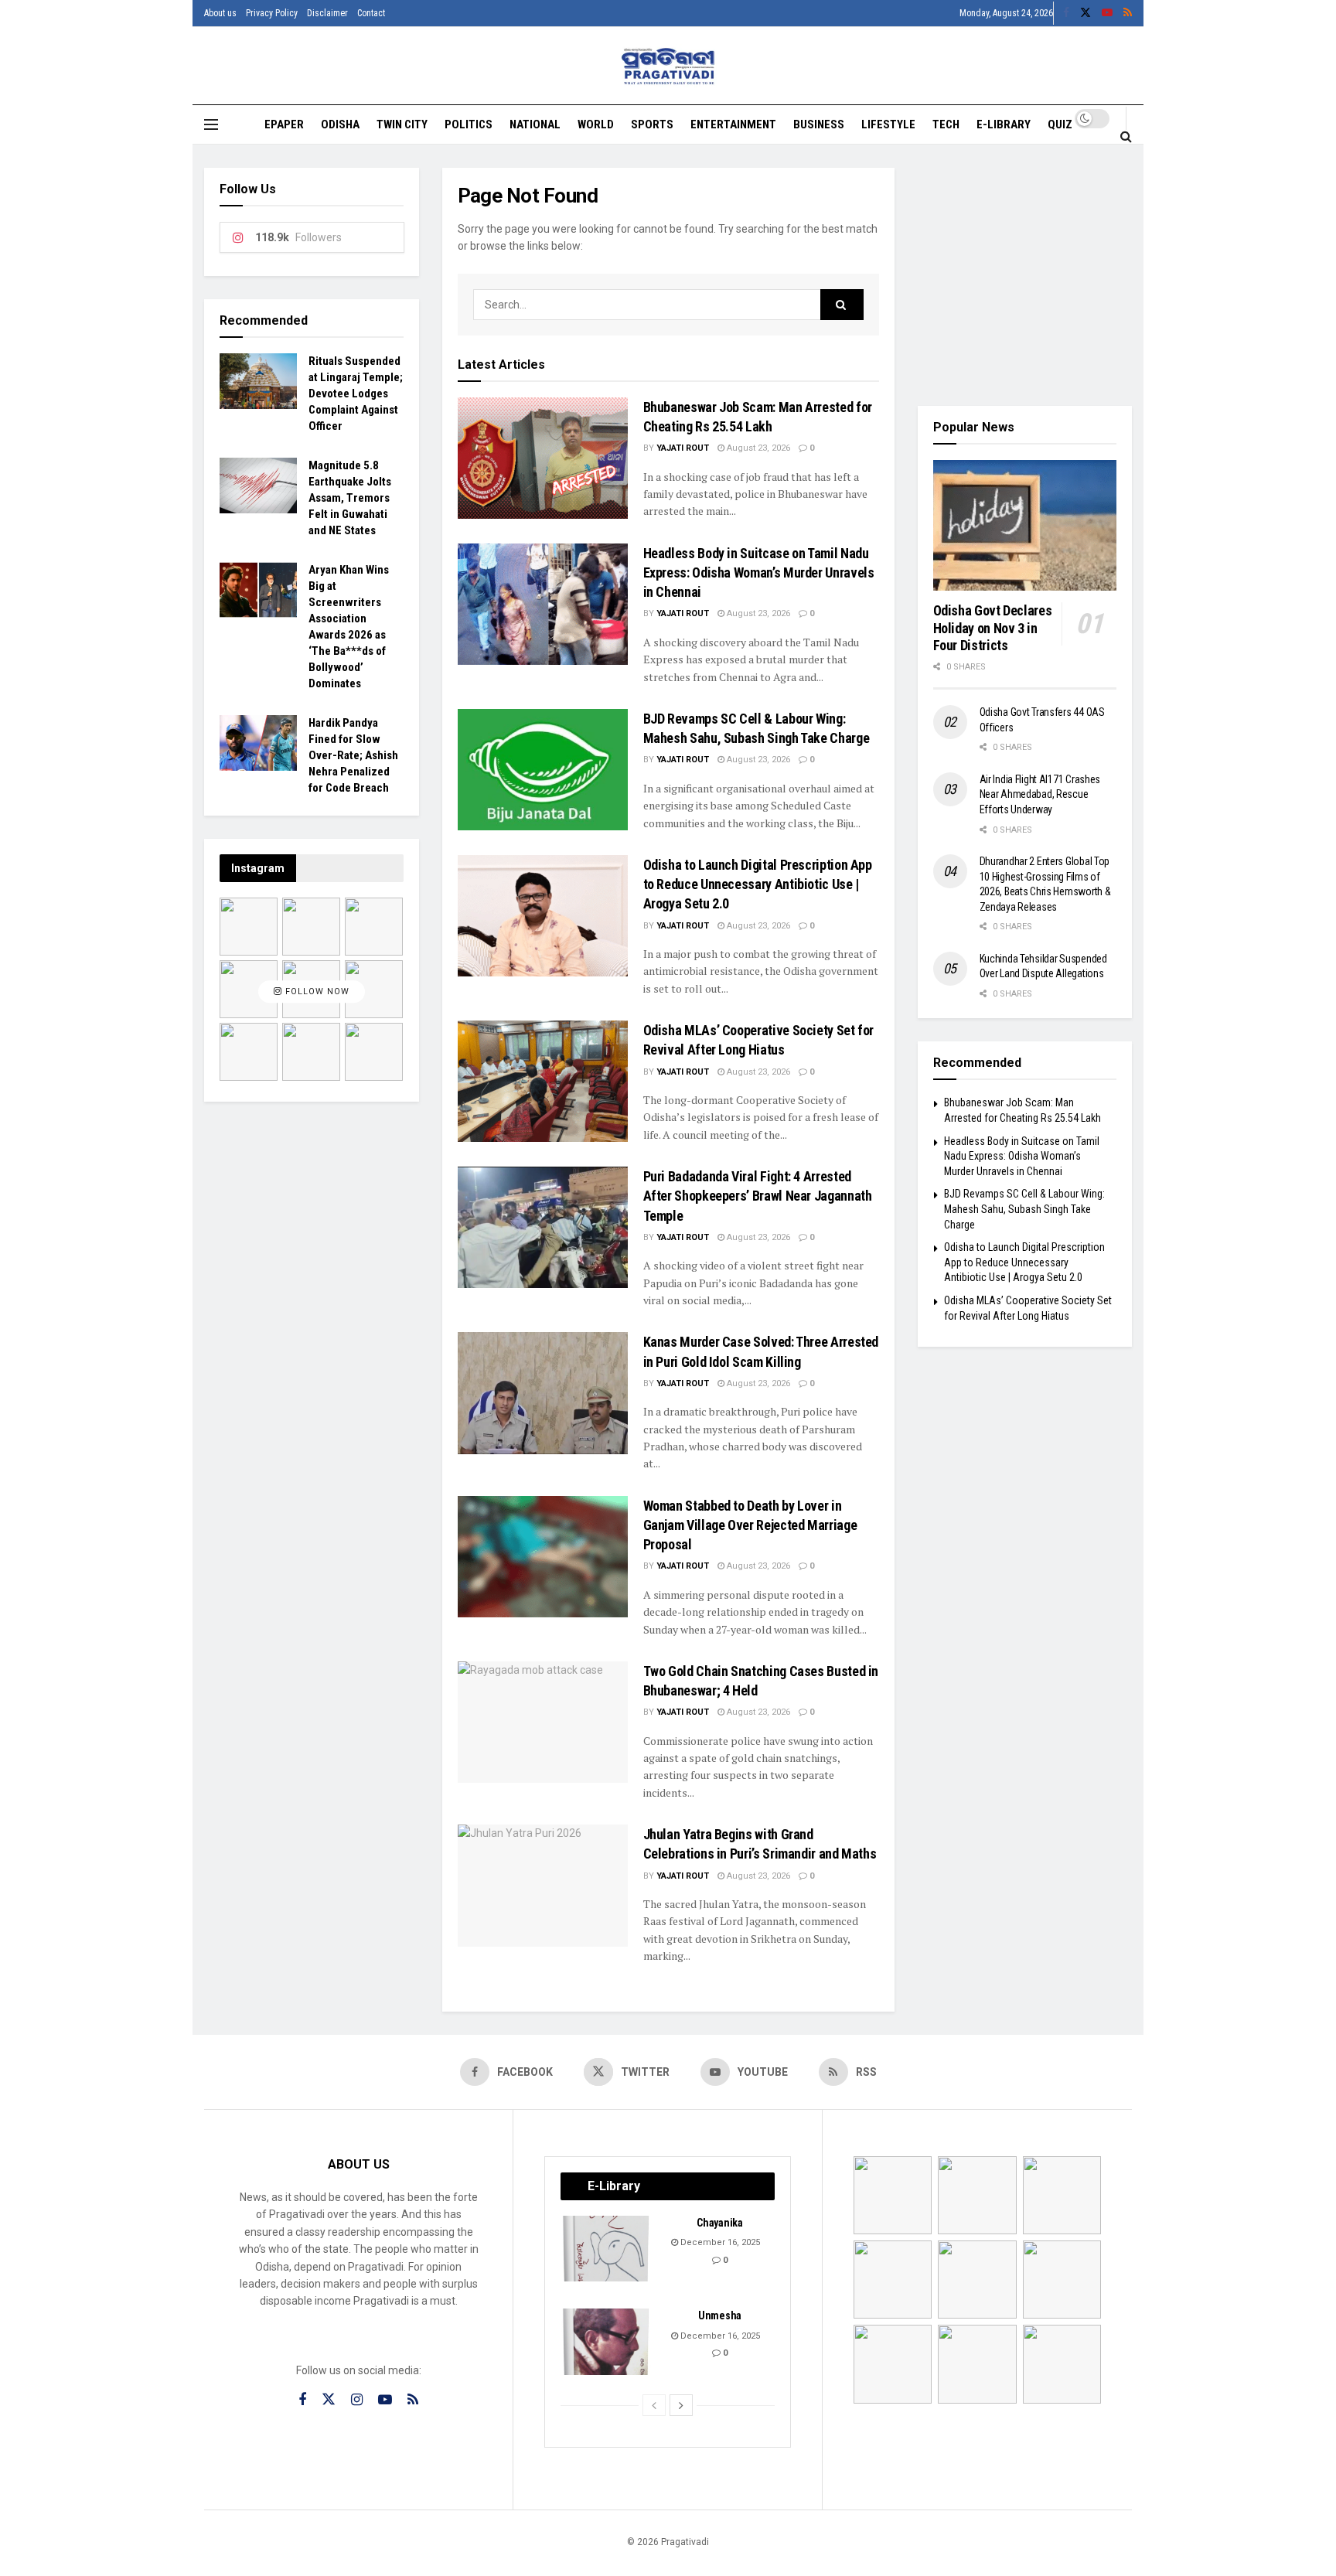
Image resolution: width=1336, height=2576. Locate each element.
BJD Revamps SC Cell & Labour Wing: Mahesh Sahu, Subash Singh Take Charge (1024, 1209)
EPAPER (284, 124)
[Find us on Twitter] (1085, 13)
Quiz (1060, 124)
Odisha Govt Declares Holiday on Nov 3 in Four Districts (993, 628)
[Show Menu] (211, 124)
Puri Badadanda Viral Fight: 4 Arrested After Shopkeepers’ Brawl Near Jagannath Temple (758, 1196)
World (596, 124)
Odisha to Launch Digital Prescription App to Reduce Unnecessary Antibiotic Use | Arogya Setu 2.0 (758, 884)
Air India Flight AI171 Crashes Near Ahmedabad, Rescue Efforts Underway (1040, 794)
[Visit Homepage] (668, 66)
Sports (652, 124)
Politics (469, 124)
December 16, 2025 (719, 2242)
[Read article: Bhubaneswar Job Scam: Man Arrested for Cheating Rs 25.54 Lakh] (543, 458)
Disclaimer (327, 13)
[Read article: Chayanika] (607, 2249)
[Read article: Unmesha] (607, 2342)
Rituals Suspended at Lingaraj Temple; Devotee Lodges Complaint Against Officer (356, 394)
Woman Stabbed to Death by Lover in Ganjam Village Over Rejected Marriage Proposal (750, 1525)
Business (819, 124)
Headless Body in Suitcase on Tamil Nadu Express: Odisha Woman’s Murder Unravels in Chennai (759, 572)
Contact (371, 13)
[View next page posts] (681, 2405)
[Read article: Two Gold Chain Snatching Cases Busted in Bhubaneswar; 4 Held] (543, 1722)
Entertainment (733, 124)
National (535, 124)
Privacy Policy (272, 13)
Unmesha (720, 2315)
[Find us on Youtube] (1107, 13)
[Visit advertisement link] (1025, 275)
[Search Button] (1126, 136)
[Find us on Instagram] (357, 2400)
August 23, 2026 (757, 448)
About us (220, 13)
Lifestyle (888, 124)
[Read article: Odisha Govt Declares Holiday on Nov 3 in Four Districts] (1025, 526)
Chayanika (719, 2223)
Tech (946, 124)
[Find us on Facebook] (1066, 13)
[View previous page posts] (654, 2405)
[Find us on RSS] (1128, 13)
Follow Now (316, 992)
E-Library (1004, 124)
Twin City (402, 124)
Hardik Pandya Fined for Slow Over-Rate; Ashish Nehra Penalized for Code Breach (353, 755)
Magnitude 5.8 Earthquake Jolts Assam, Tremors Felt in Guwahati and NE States (350, 498)
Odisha (340, 124)
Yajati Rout (683, 448)
